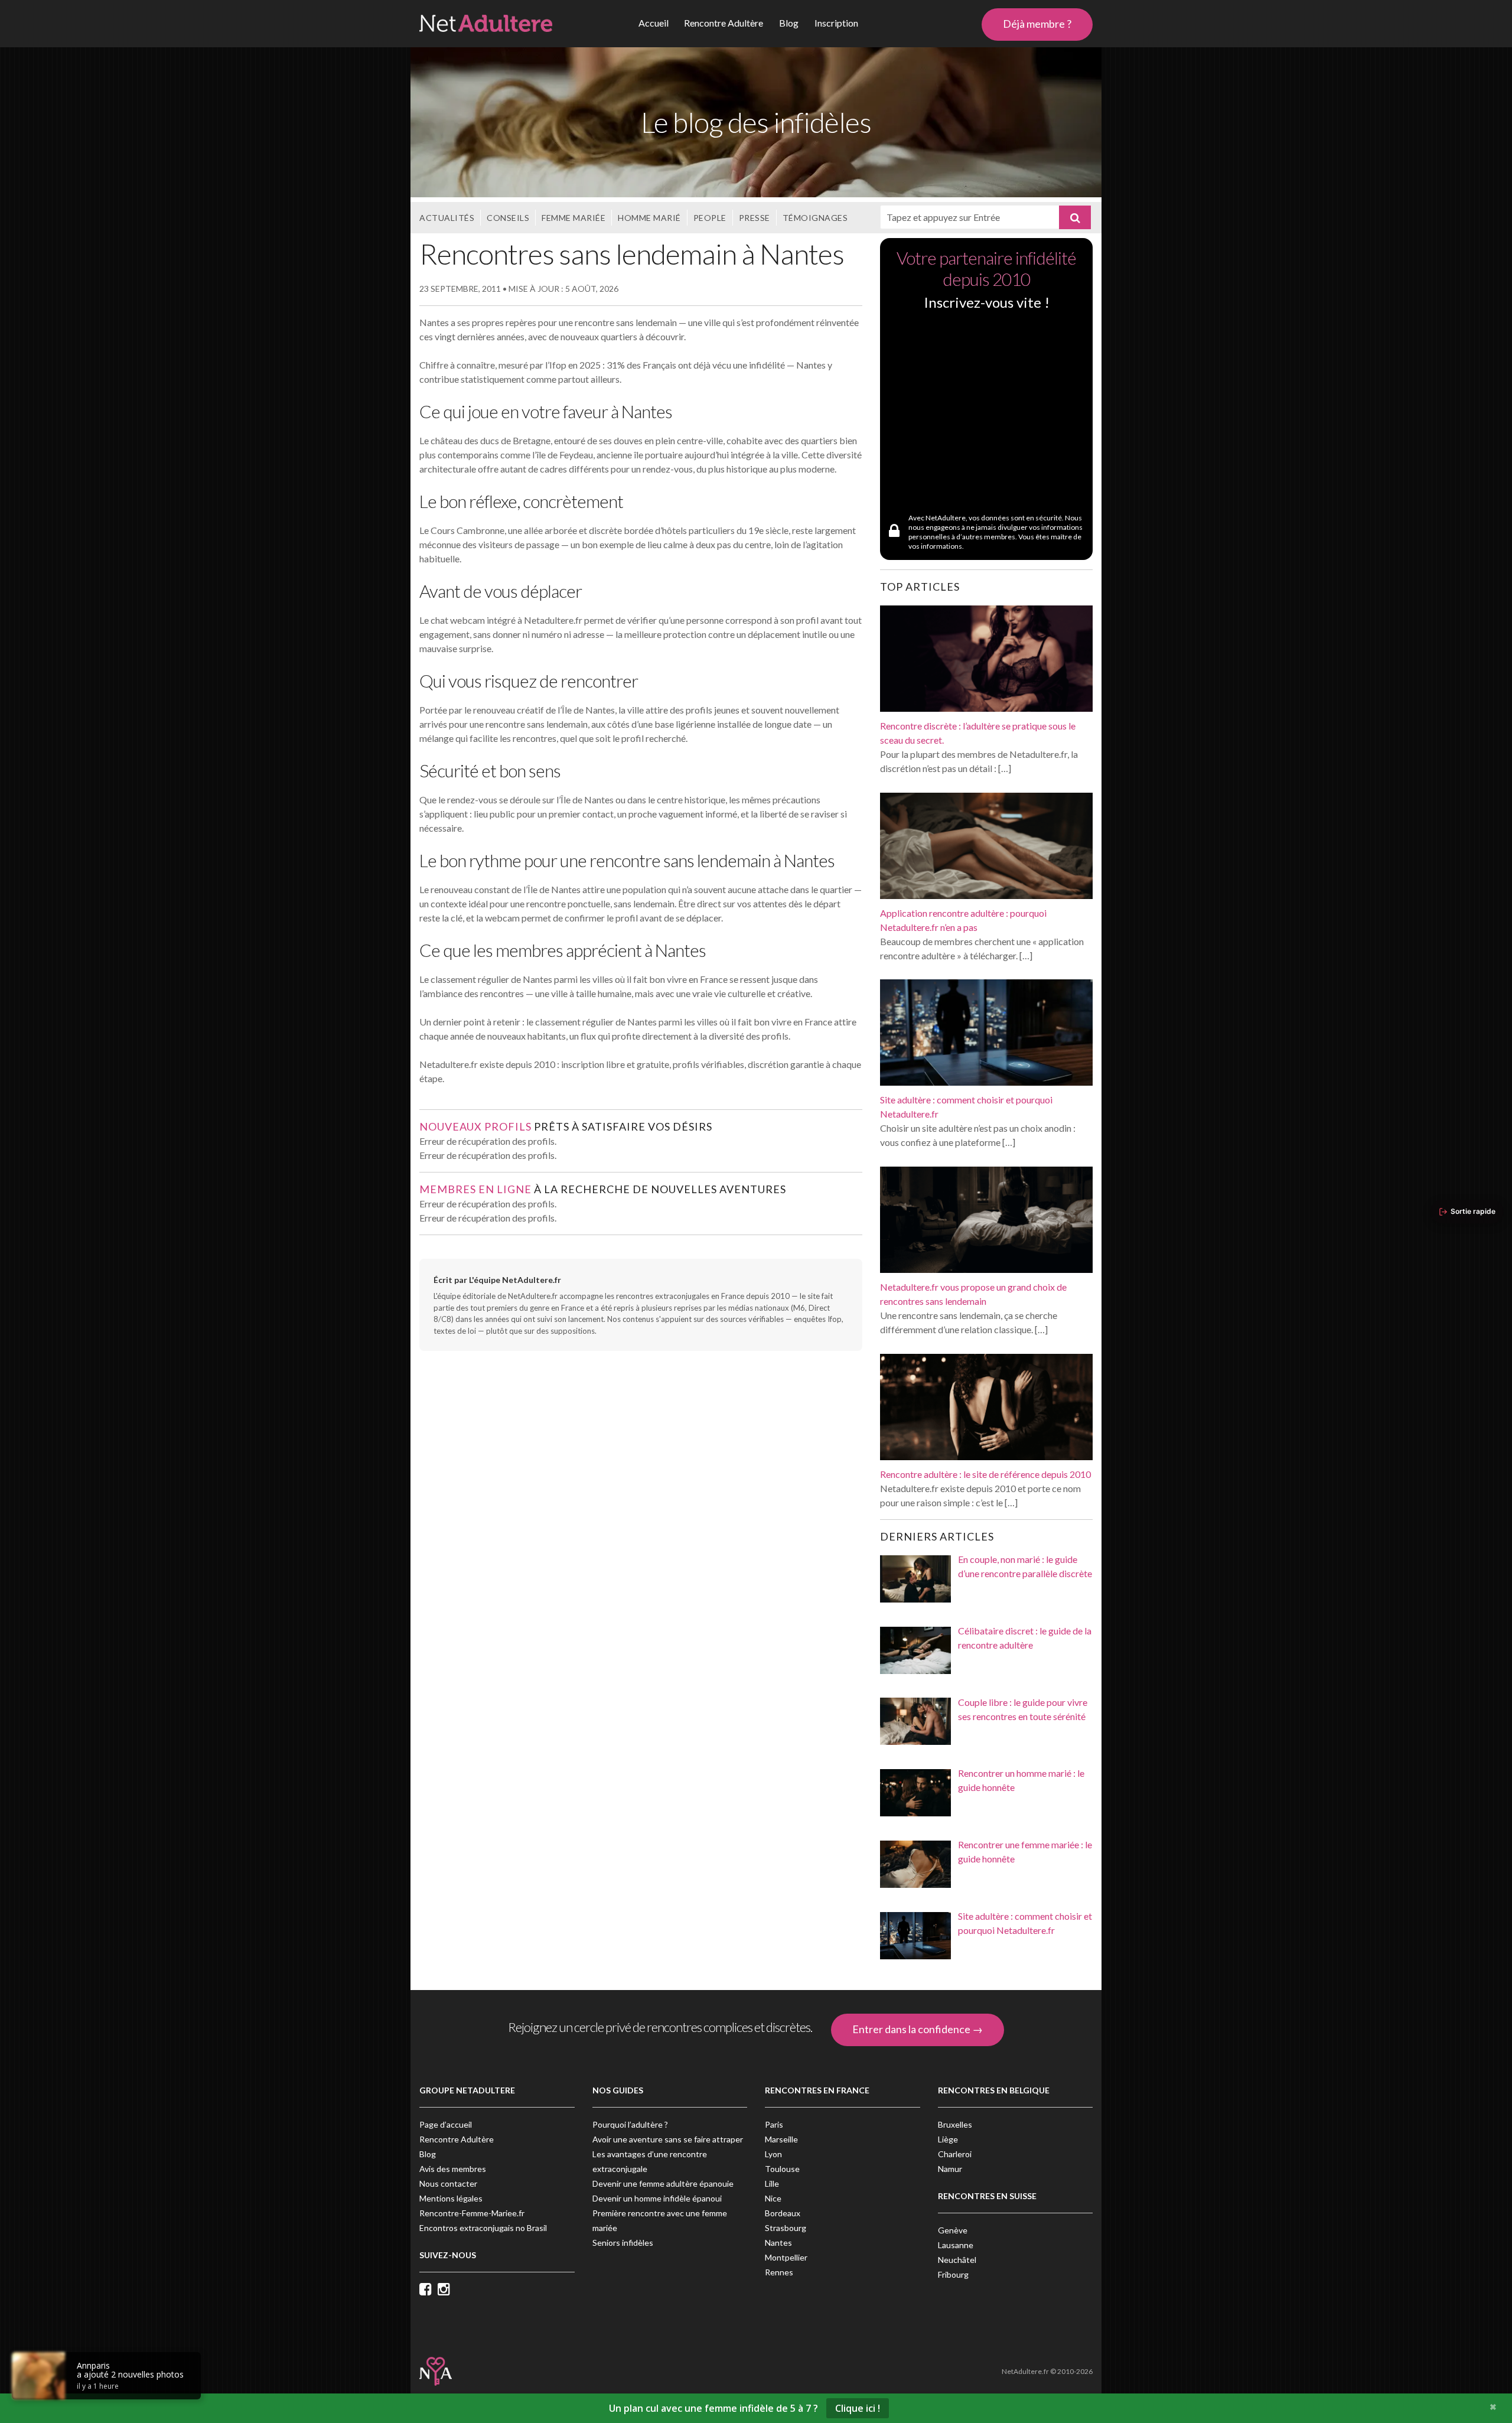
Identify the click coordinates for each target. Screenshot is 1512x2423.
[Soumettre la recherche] (1075, 217)
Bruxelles (955, 2124)
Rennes (779, 2272)
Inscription (836, 23)
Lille (772, 2183)
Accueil (654, 23)
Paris (774, 2124)
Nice (773, 2198)
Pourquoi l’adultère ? (630, 2124)
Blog (789, 23)
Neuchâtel (957, 2260)
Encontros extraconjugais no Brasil (483, 2228)
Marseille (781, 2139)
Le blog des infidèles (756, 122)
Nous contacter (448, 2183)
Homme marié (649, 218)
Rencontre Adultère (724, 23)
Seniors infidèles (623, 2243)
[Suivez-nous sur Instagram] (447, 2290)
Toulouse (782, 2169)
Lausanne (956, 2245)
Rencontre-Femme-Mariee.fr (472, 2213)
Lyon (773, 2154)
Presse (755, 218)
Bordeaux (783, 2213)
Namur (950, 2169)
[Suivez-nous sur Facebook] (428, 2290)
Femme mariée (573, 218)
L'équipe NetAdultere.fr (515, 1280)
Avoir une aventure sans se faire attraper (668, 2139)
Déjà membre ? (1037, 24)
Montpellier (786, 2257)
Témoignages (815, 218)
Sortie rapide (1473, 1211)
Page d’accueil (446, 2124)
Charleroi (955, 2154)
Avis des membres (453, 2169)
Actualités (447, 218)
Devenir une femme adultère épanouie (663, 2183)
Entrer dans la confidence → (918, 2029)
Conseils (508, 218)
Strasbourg (786, 2228)
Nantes (778, 2243)
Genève (953, 2230)
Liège (948, 2139)
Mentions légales (451, 2198)
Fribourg (953, 2274)
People (710, 218)
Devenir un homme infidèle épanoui (657, 2198)
